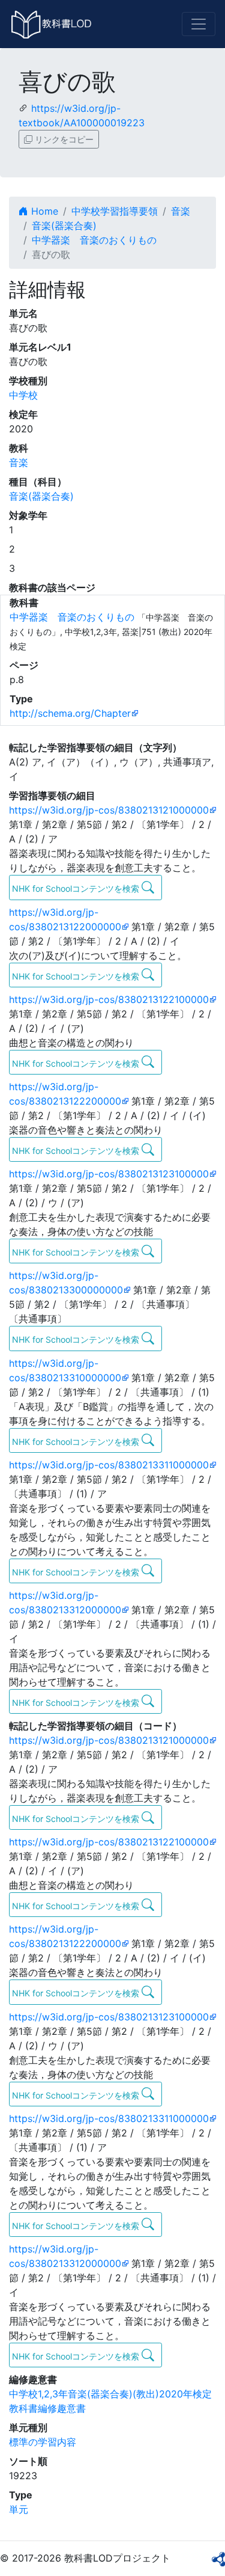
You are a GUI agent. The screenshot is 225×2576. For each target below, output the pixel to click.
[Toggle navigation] (199, 24)
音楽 (181, 211)
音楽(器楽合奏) (64, 225)
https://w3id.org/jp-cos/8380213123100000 (109, 1174)
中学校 (23, 395)
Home (43, 211)
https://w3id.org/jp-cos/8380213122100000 (109, 999)
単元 (19, 2509)
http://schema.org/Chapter (70, 713)
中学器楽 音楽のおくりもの (94, 240)
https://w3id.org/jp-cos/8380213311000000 (109, 1465)
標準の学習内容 (43, 2442)
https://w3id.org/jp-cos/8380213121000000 (109, 810)
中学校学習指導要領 (115, 211)
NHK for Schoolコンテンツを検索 (77, 888)
